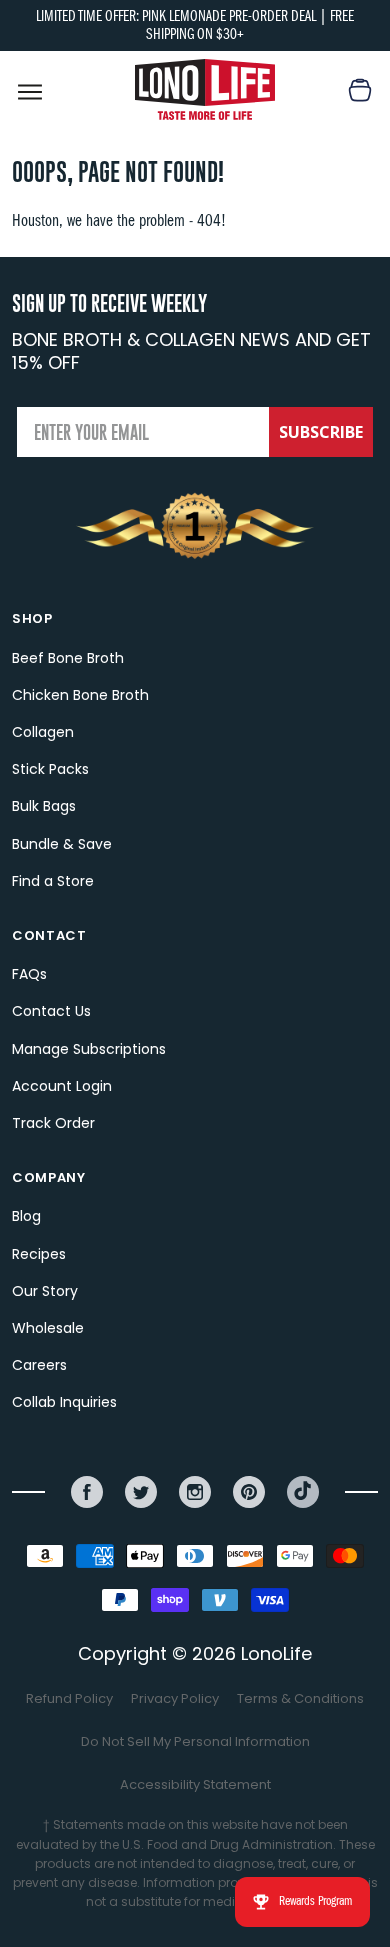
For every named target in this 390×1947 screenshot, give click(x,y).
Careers (39, 1365)
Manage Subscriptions (89, 1049)
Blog (26, 1216)
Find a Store (53, 881)
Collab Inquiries (64, 1402)
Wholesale (48, 1328)
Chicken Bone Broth (80, 695)
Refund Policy (69, 1698)
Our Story (45, 1291)
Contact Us (51, 1011)
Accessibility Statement (195, 1784)
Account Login (62, 1086)
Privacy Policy (175, 1698)
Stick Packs (50, 769)
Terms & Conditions (300, 1698)
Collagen (43, 732)
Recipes (39, 1254)
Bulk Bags (44, 806)
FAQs (29, 974)
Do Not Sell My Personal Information (195, 1741)
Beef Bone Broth (68, 658)
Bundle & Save (62, 844)
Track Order (53, 1123)
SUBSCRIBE (321, 432)
